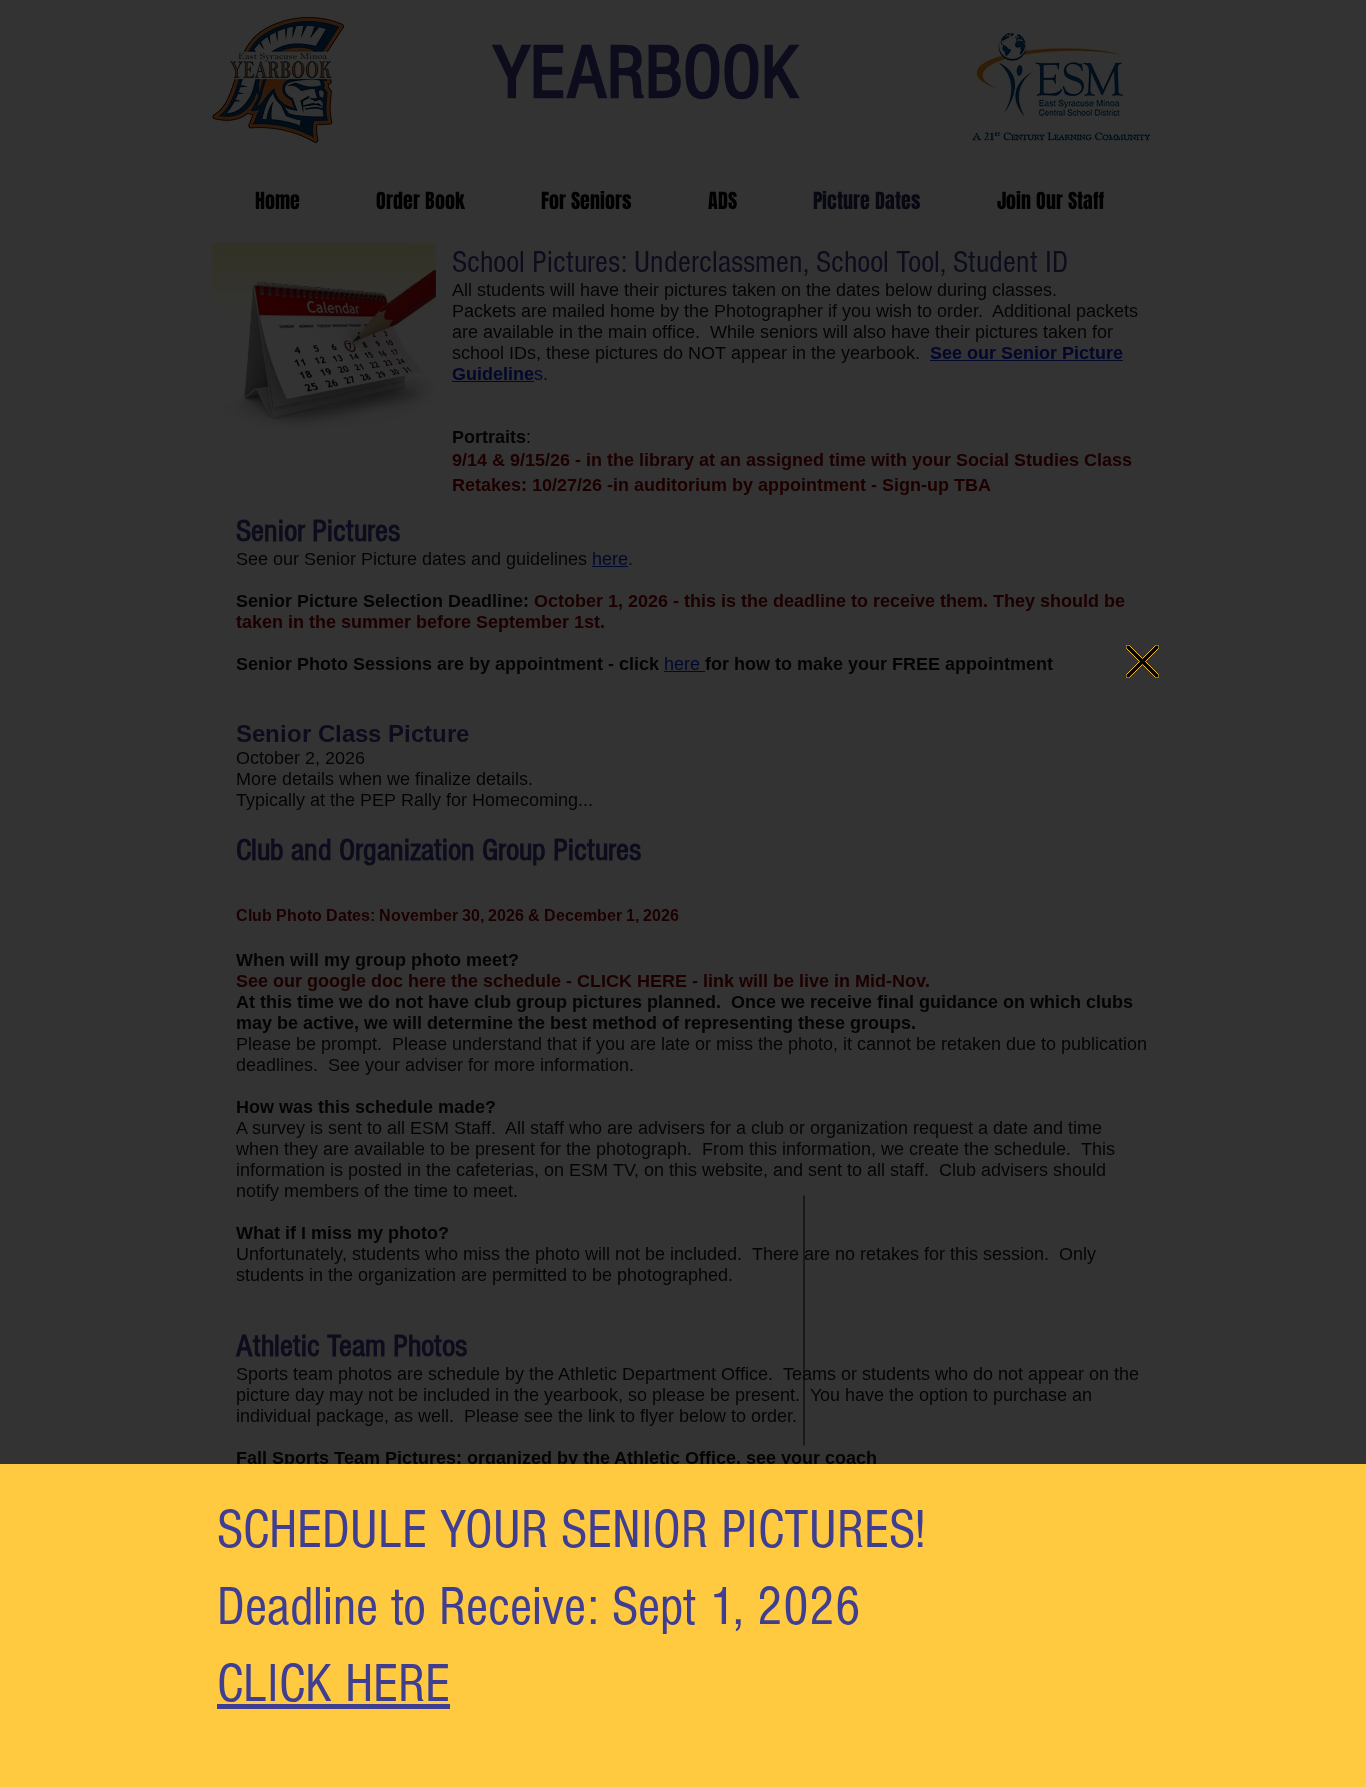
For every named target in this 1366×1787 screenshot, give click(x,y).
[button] (1142, 661)
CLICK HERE (333, 1684)
